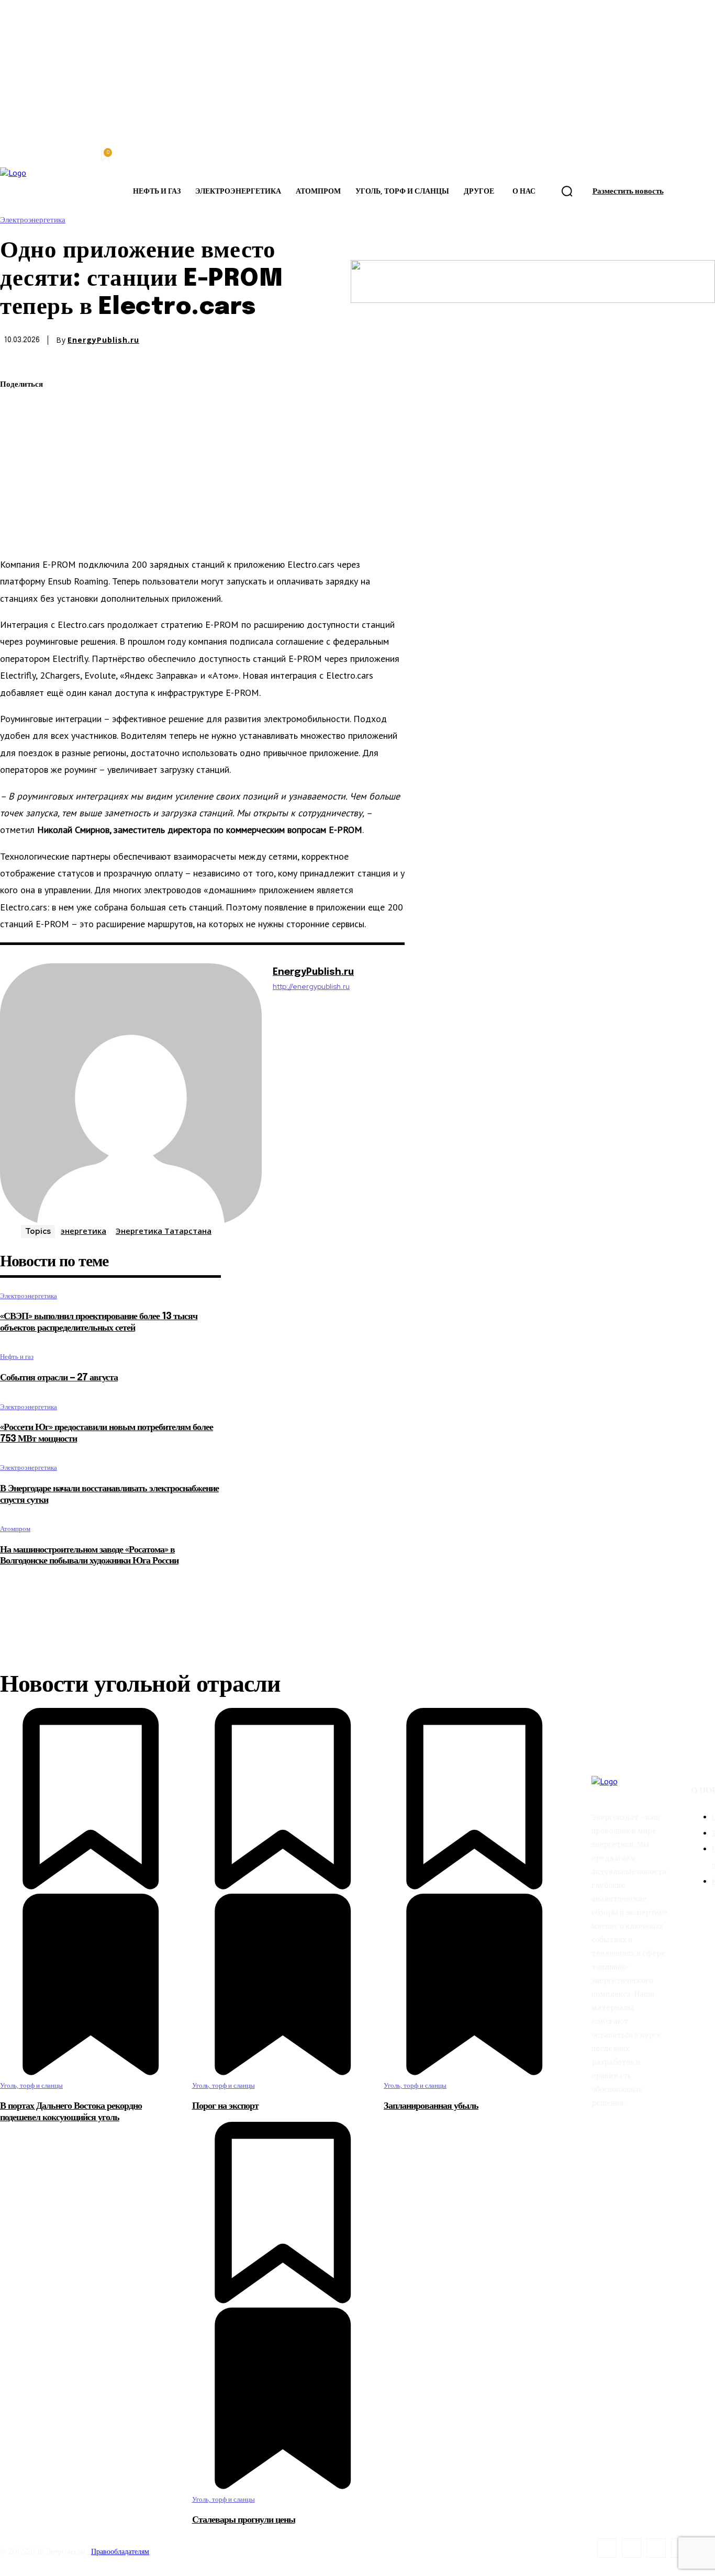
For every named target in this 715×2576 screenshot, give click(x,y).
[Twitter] (17, 410)
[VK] (17, 508)
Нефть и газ (17, 1357)
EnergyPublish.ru (103, 340)
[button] (567, 192)
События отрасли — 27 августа (59, 1378)
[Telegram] (17, 483)
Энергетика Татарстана (164, 1231)
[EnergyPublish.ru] (131, 1094)
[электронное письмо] (17, 459)
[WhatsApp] (17, 434)
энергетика (83, 1231)
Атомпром (15, 1529)
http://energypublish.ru (311, 987)
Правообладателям (120, 2551)
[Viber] (17, 533)
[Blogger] (607, 2548)
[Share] (632, 2548)
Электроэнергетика (33, 220)
